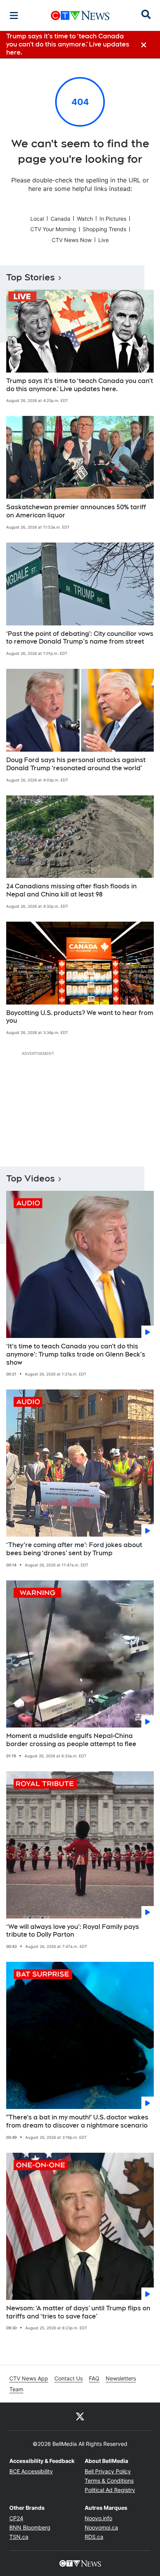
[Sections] (14, 15)
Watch (85, 219)
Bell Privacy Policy (108, 2471)
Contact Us (69, 2378)
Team (16, 2389)
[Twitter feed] (80, 2416)
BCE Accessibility (31, 2471)
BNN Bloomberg (30, 2527)
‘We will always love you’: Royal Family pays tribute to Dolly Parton (73, 1931)
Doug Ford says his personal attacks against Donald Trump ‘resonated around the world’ (76, 764)
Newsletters (121, 2378)
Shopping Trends (104, 229)
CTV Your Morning (53, 229)
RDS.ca (94, 2537)
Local (37, 219)
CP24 (16, 2518)
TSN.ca (19, 2537)
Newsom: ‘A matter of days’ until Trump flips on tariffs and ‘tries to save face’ (78, 2312)
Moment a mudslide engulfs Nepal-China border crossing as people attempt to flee (71, 1740)
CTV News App (29, 2378)
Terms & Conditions (109, 2481)
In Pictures (113, 219)
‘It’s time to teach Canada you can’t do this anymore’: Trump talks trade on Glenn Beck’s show (76, 1354)
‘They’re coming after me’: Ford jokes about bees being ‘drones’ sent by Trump (74, 1549)
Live (103, 240)
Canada (60, 219)
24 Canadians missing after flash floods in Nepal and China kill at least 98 (71, 890)
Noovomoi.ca (101, 2527)
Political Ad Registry (110, 2490)
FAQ (94, 2378)
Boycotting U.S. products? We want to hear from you (80, 1017)
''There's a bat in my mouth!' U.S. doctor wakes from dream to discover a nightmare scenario (77, 2121)
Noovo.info (98, 2518)
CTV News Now (72, 240)
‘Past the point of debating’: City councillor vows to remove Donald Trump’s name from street (80, 638)
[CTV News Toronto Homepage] (80, 15)
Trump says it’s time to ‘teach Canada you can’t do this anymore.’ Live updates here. (80, 385)
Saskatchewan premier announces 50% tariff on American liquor (76, 511)
